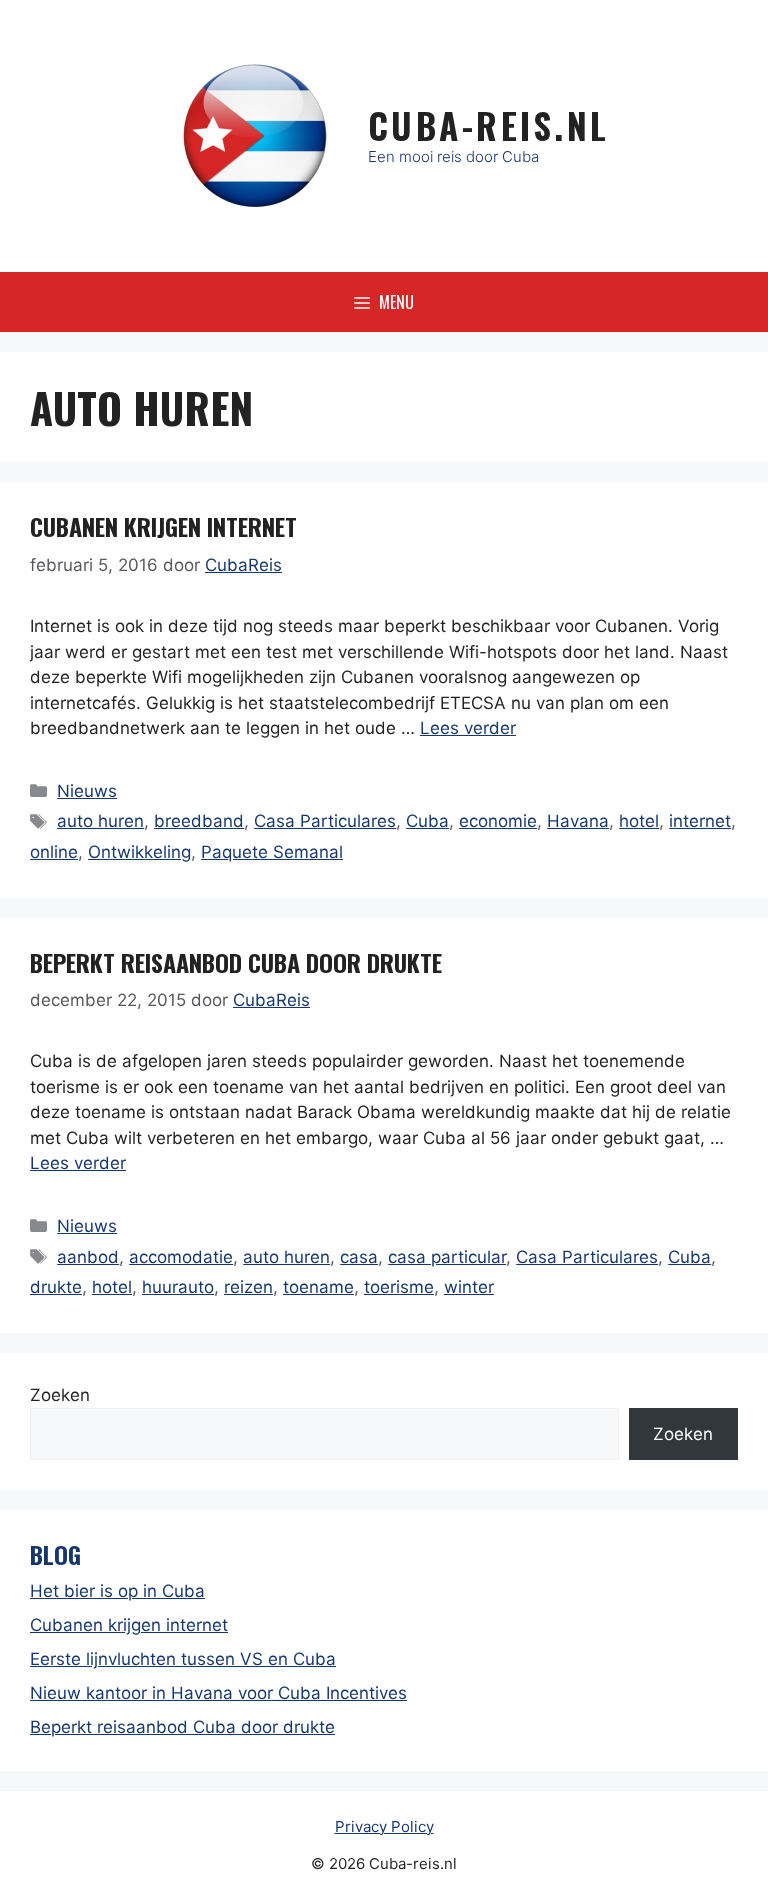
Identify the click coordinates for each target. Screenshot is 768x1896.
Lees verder (468, 728)
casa (359, 1257)
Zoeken (60, 1395)
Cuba (427, 821)
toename (318, 1287)
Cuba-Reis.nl (489, 125)
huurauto (178, 1287)
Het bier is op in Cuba (117, 1591)
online (54, 852)
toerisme (399, 1287)
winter (469, 1287)
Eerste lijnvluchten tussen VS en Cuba (183, 1659)
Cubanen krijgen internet (163, 526)
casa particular (447, 1257)
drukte (56, 1287)
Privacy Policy (384, 1826)
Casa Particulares (325, 821)
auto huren (100, 821)
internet (700, 821)
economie (498, 821)
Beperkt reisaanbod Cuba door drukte (236, 962)
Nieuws (87, 791)
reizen (248, 1287)
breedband (199, 821)
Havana (578, 821)
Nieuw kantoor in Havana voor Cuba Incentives (218, 1693)
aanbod (88, 1257)
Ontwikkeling (139, 852)
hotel (639, 821)
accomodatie (181, 1257)
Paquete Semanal (272, 852)
